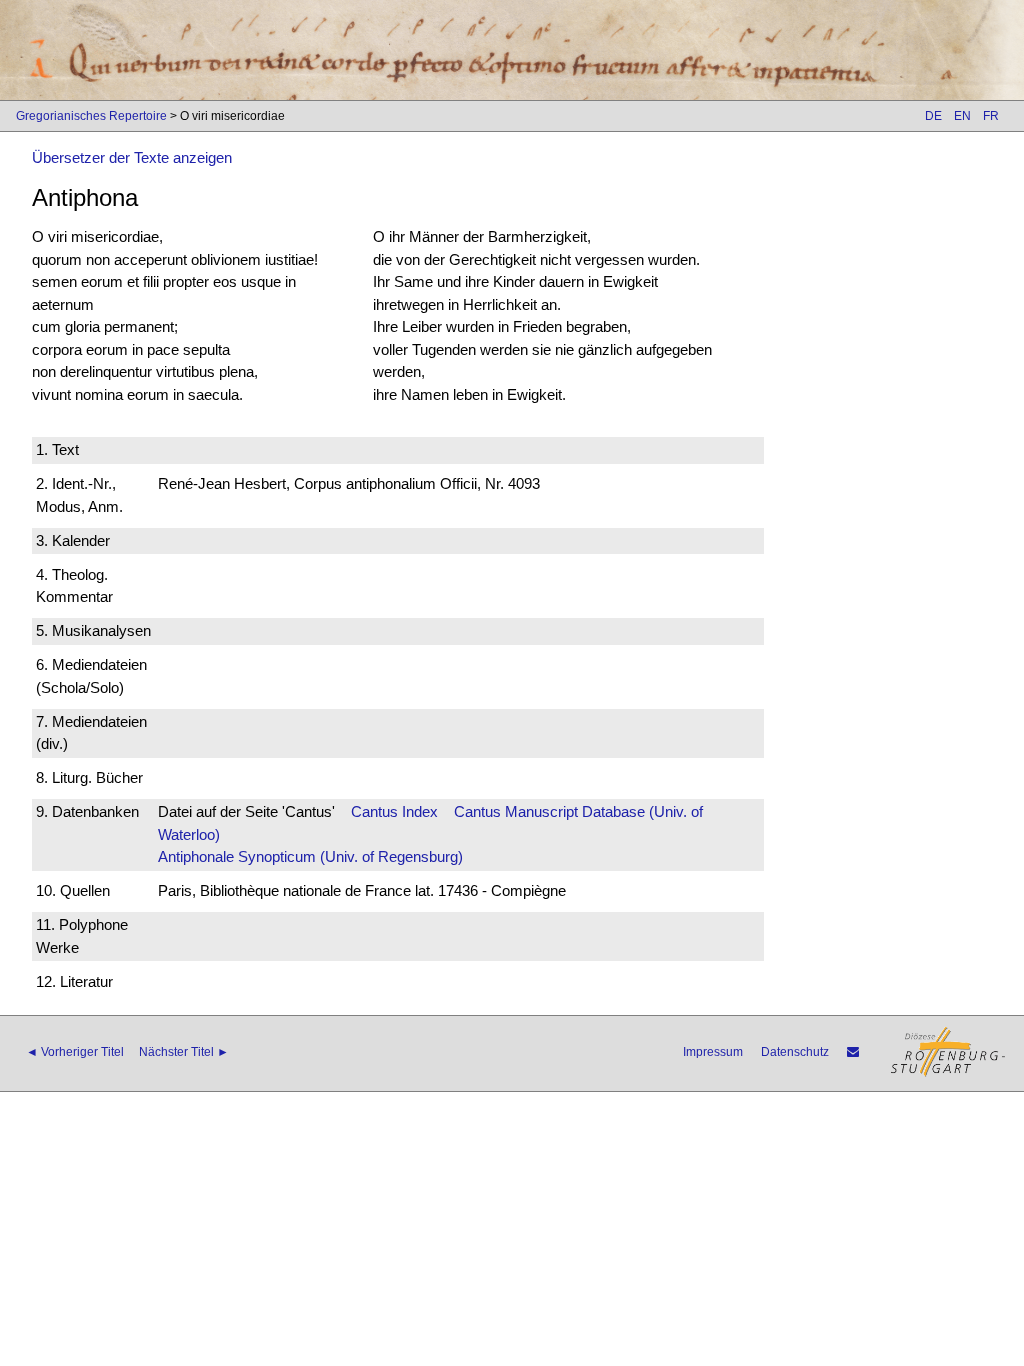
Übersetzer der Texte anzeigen (132, 157)
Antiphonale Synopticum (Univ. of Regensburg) (310, 856)
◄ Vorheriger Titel (75, 1052)
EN (962, 116)
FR (991, 116)
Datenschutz (795, 1052)
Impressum (713, 1052)
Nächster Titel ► (184, 1052)
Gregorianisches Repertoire (91, 116)
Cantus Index (394, 811)
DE (933, 116)
